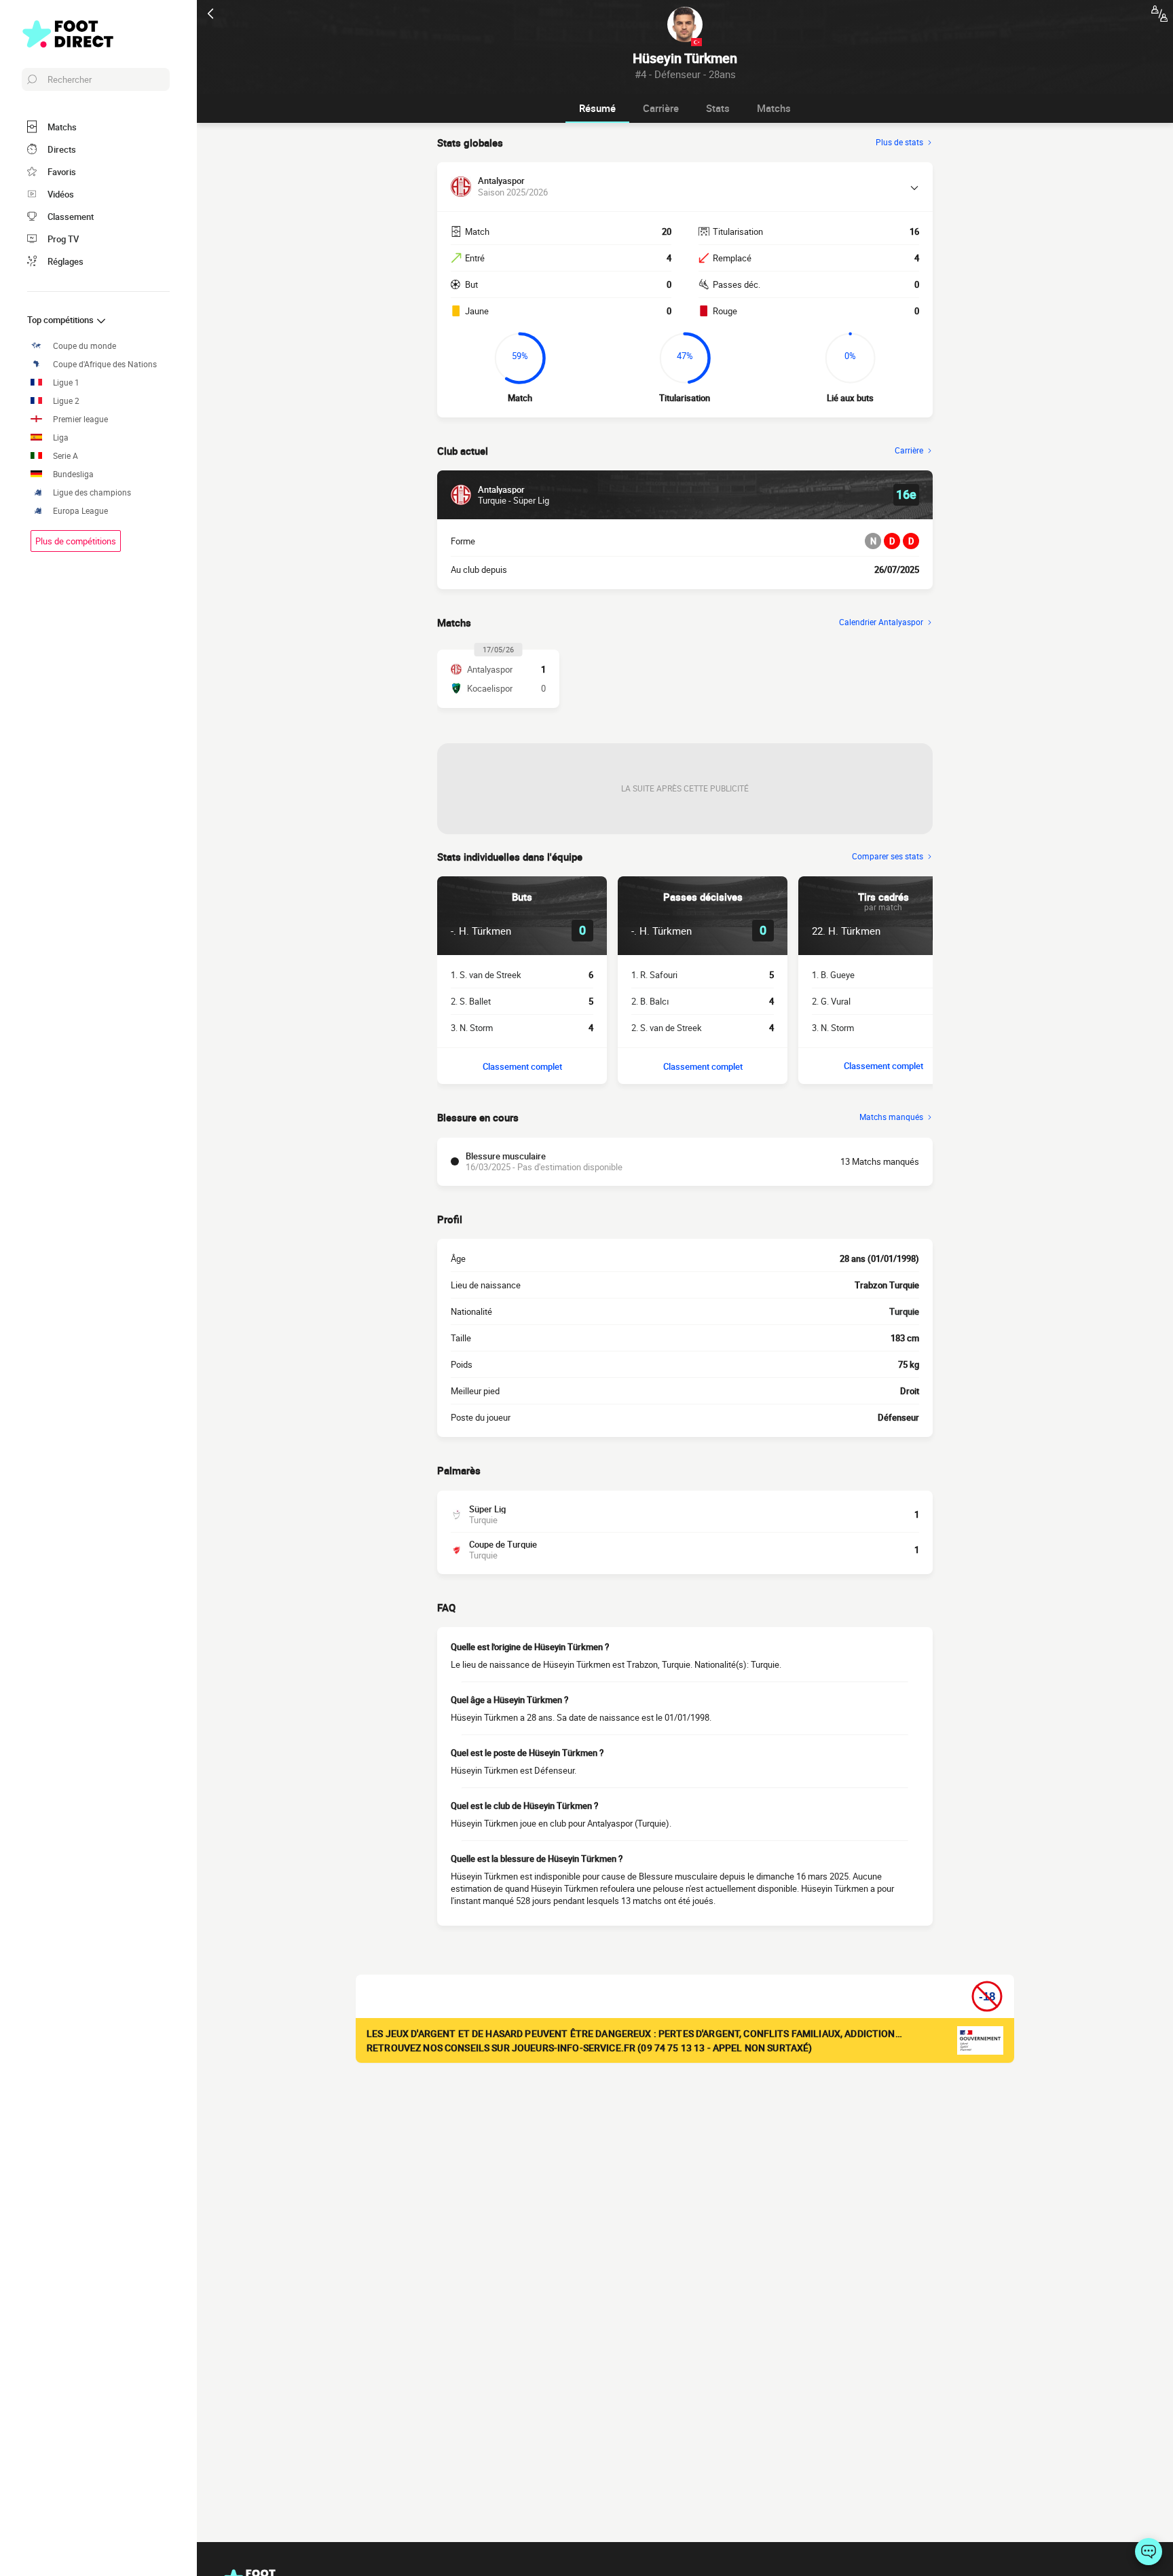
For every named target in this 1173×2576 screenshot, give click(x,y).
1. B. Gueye (833, 975)
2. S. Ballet (471, 1001)
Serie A (66, 456)
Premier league (80, 419)
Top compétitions (61, 320)
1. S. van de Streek (486, 975)
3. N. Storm (472, 1028)
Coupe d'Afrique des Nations (105, 364)
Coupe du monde (85, 346)
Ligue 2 (66, 401)
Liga (61, 437)
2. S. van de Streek (667, 1028)
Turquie (904, 1311)
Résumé (597, 108)
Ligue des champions (92, 492)
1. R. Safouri (654, 975)
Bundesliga (73, 474)
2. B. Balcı (650, 1001)
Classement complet (522, 1066)
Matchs (774, 108)
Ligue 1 (66, 382)
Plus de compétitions (76, 541)
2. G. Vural (831, 1001)
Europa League (80, 511)
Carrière (661, 108)
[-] (1149, 2552)
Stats (718, 108)
